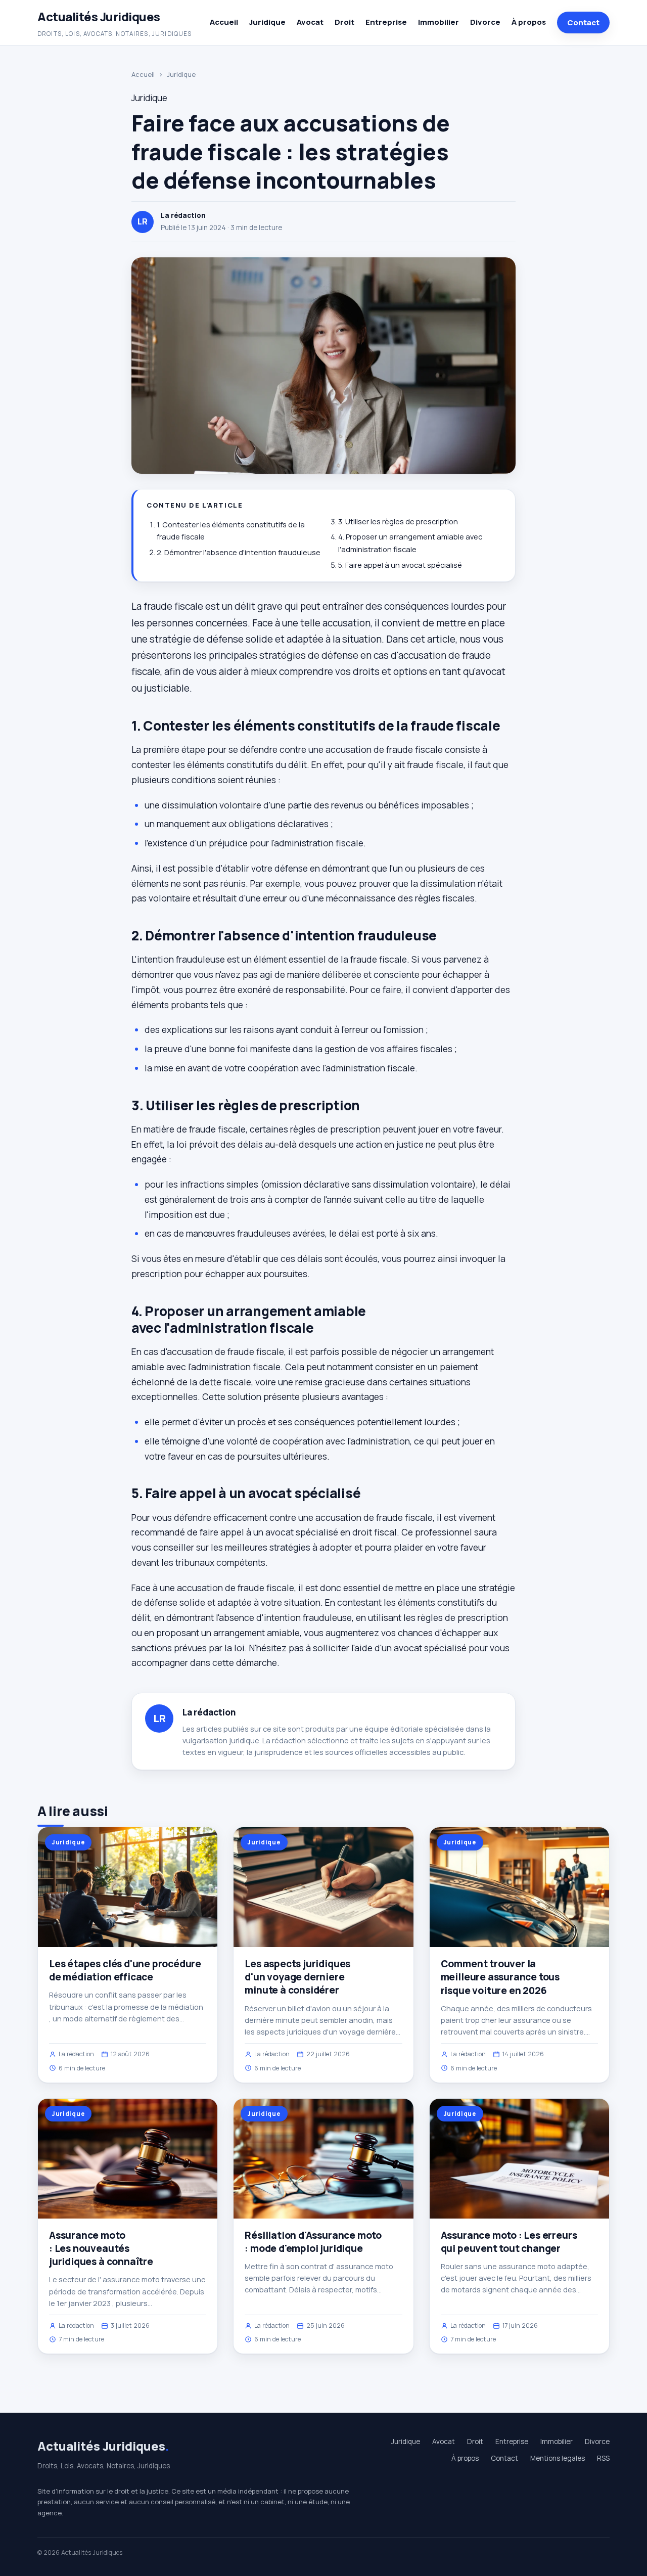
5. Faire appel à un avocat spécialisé (400, 565)
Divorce (485, 22)
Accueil (224, 22)
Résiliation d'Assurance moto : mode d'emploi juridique (313, 2242)
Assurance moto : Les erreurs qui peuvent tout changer (509, 2242)
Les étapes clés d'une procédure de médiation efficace (125, 1970)
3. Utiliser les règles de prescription (398, 522)
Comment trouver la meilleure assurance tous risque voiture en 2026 (500, 1977)
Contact (583, 22)
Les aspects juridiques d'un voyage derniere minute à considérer (297, 1977)
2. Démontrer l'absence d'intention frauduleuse (239, 552)
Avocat (310, 22)
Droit (344, 22)
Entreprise (386, 22)
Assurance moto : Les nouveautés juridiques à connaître (101, 2248)
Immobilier (438, 22)
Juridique (267, 22)
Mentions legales (558, 2458)
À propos (529, 22)
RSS (603, 2458)
